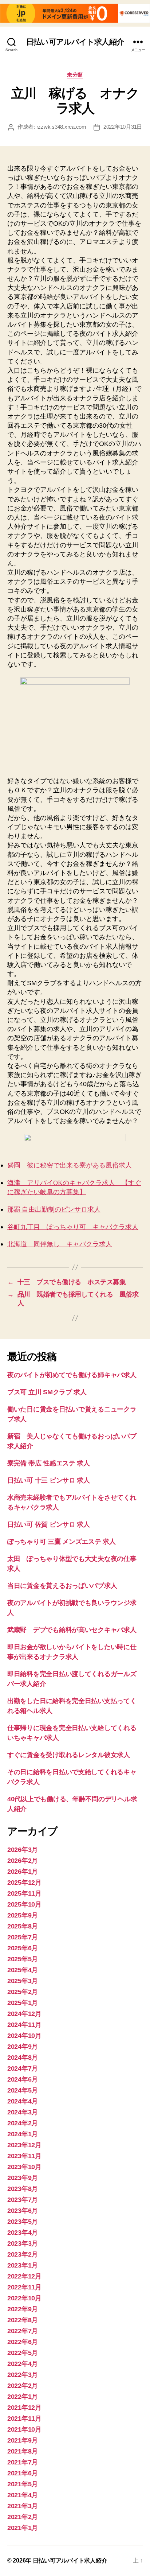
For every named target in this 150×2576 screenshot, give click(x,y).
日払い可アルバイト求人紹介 (75, 42)
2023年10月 (24, 2167)
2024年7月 (23, 2068)
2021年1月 (23, 2528)
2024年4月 (23, 2101)
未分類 (75, 75)
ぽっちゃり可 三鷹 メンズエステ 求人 (62, 1542)
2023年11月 (24, 2156)
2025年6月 (23, 1948)
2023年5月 (23, 2222)
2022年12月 (24, 2276)
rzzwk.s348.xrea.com (61, 127)
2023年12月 (24, 2145)
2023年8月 (23, 2189)
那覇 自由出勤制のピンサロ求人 (54, 1210)
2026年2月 (23, 1861)
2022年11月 (24, 2287)
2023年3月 (23, 2243)
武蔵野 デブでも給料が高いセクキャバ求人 (72, 1630)
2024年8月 (23, 2058)
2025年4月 (23, 1970)
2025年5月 (23, 1959)
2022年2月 (23, 2386)
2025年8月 (23, 1926)
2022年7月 (23, 2331)
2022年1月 (23, 2397)
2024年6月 (23, 2079)
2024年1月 (23, 2134)
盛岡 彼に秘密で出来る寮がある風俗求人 (70, 1165)
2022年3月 (23, 2375)
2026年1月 (23, 1872)
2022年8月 (23, 2320)
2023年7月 (23, 2200)
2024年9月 (23, 2047)
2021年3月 (23, 2506)
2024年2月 (23, 2123)
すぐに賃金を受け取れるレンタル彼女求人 (69, 1755)
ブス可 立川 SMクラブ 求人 (47, 1392)
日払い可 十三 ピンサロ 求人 (49, 1480)
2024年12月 (24, 2014)
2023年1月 (23, 2265)
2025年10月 (24, 1904)
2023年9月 (23, 2178)
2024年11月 (24, 2025)
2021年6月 (23, 2473)
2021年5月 (23, 2484)
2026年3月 (23, 1850)
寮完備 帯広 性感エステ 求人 (49, 1463)
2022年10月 (24, 2298)
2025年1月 (23, 2003)
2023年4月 (23, 2233)
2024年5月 (23, 2090)
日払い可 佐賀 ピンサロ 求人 (49, 1524)
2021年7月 (23, 2462)
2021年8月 (23, 2451)
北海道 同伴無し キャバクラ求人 (60, 1244)
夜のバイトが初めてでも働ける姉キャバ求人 (72, 1375)
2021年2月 (23, 2517)
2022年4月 (23, 2364)
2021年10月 (24, 2429)
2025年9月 (23, 1915)
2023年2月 (23, 2254)
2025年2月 (23, 1992)
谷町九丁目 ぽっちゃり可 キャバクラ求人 (73, 1227)
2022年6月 (23, 2342)
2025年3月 (23, 1981)
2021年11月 (24, 2418)
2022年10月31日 (123, 127)
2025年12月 (24, 1883)
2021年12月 (24, 2408)
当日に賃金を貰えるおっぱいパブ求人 (62, 1586)
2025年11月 (24, 1893)
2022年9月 (23, 2309)
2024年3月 (23, 2112)
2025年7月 (23, 1937)
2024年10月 (24, 2036)
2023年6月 (23, 2211)
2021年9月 (23, 2440)
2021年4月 (23, 2495)
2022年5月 (23, 2353)
